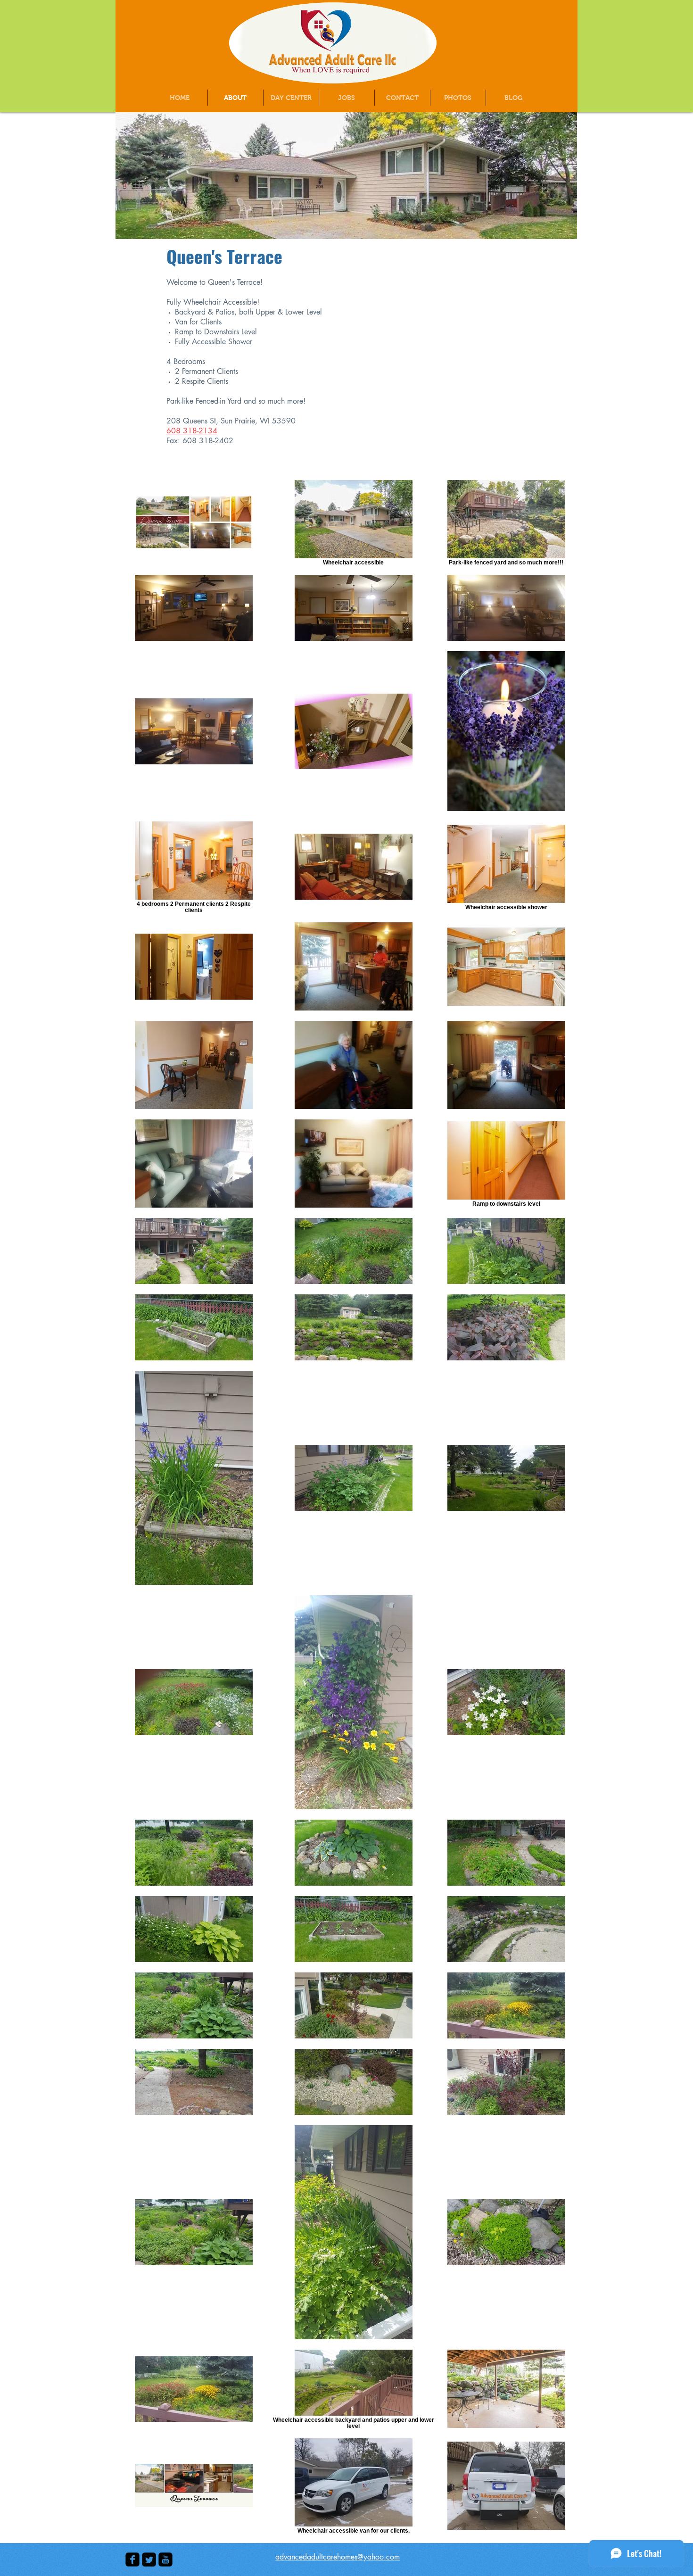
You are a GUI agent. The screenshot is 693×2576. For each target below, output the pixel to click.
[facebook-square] (132, 2559)
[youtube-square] (165, 2559)
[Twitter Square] (149, 2559)
